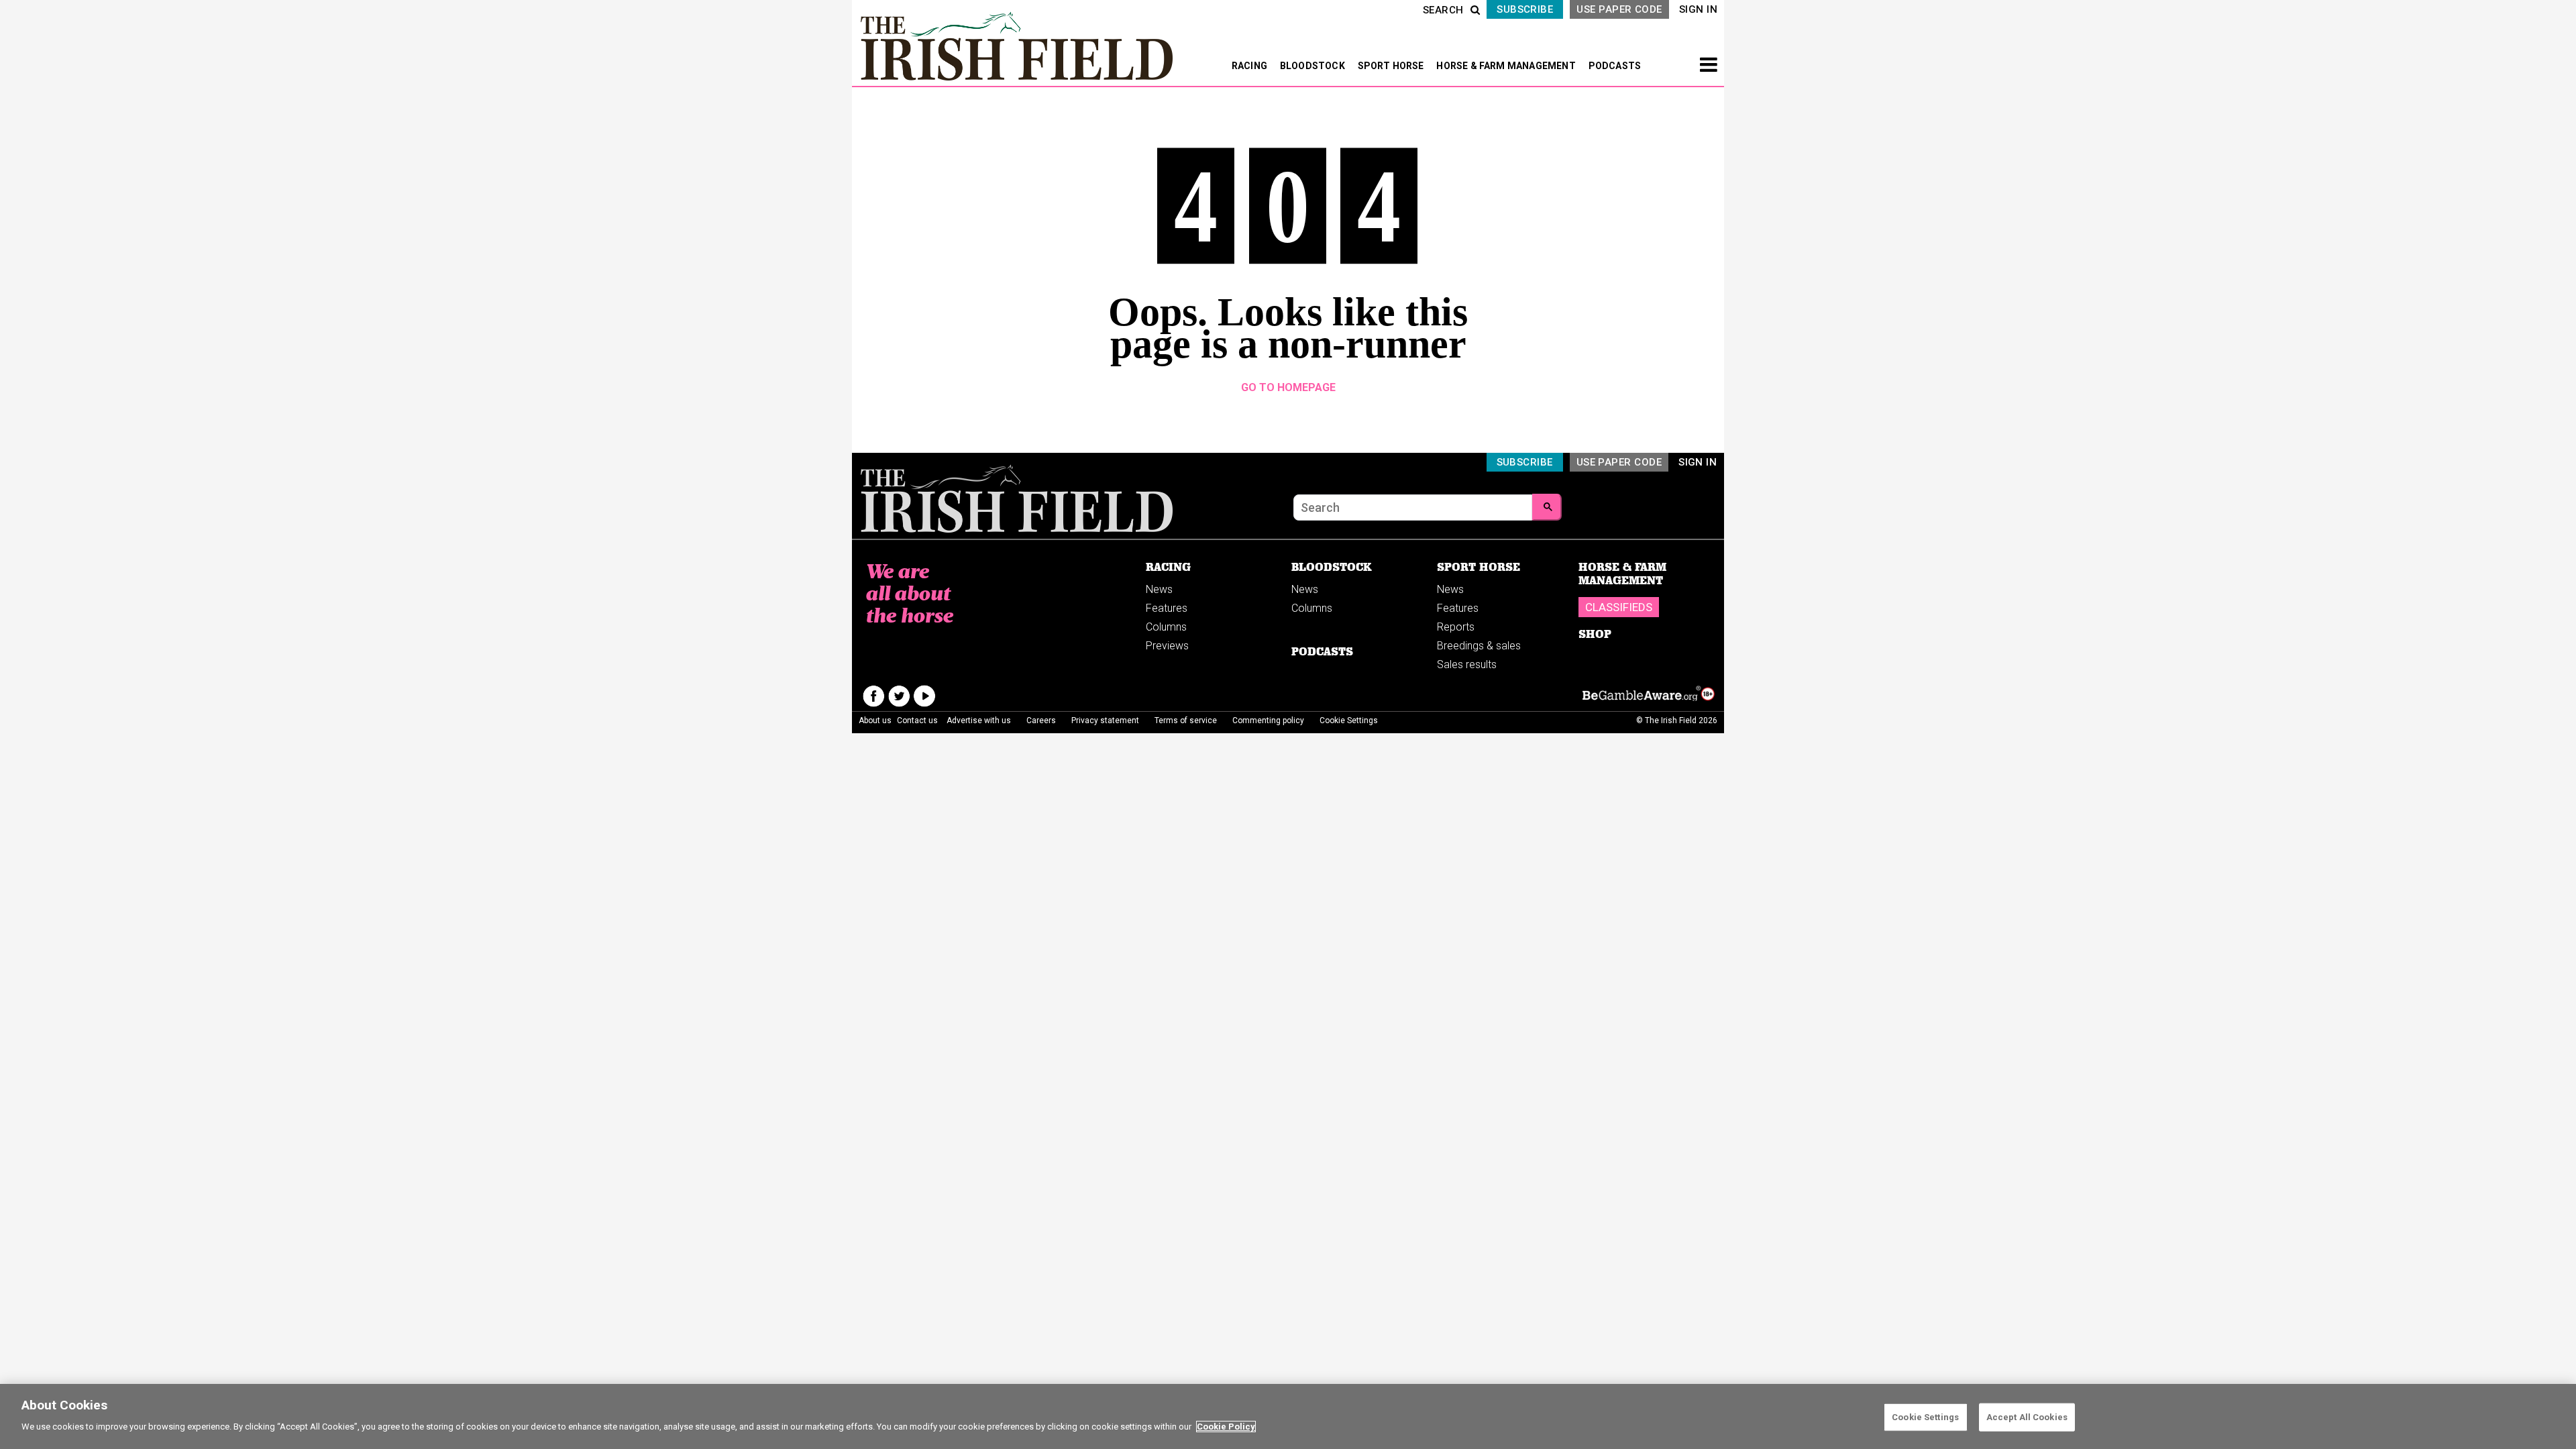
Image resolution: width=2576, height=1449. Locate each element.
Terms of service (1186, 720)
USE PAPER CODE (1619, 9)
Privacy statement (1105, 720)
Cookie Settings (1925, 1417)
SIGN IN (1698, 9)
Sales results (1467, 664)
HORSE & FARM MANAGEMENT (1507, 66)
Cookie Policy (1226, 1427)
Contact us (917, 720)
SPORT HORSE (1392, 66)
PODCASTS (1615, 66)
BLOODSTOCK (1313, 66)
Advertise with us (979, 720)
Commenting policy (1268, 720)
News (1159, 589)
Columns (1166, 627)
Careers (1041, 720)
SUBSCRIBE (1525, 9)
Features (1167, 608)
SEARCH (1443, 10)
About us (875, 720)
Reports (1456, 627)
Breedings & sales (1479, 646)
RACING (1250, 66)
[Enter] (1547, 507)
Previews (1167, 646)
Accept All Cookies (2027, 1417)
